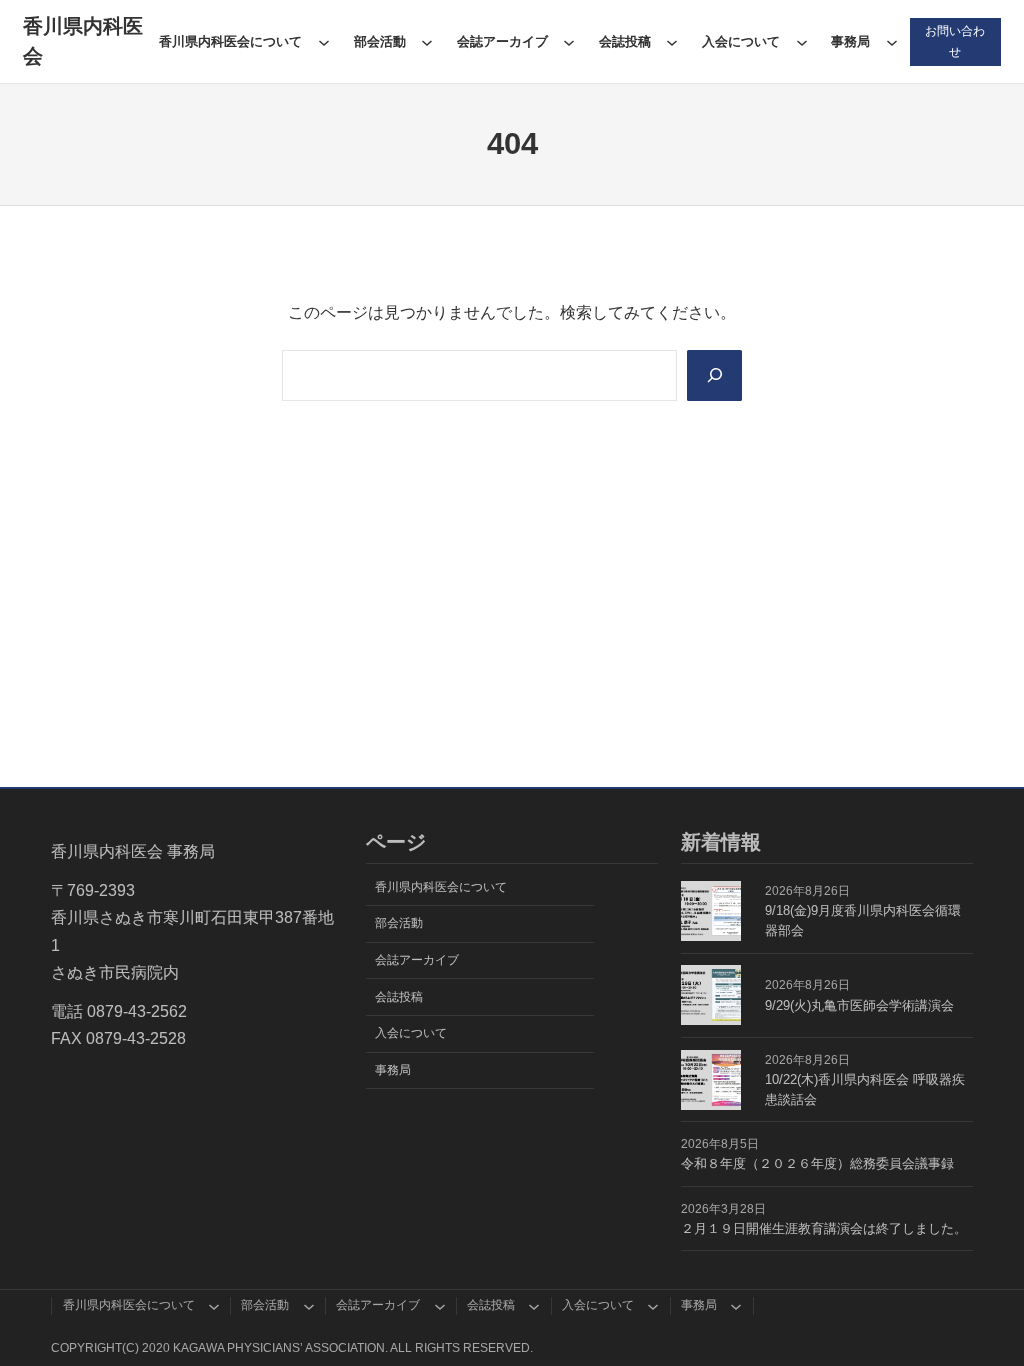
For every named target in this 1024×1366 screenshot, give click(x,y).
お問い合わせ (955, 41)
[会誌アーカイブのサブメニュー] (569, 42)
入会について (741, 41)
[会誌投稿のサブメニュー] (672, 42)
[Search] (714, 375)
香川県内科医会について (230, 41)
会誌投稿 (625, 41)
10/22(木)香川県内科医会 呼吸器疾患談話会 (865, 1089)
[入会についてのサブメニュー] (802, 42)
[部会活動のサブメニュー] (427, 42)
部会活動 (380, 41)
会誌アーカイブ (502, 41)
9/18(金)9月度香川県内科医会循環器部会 (863, 920)
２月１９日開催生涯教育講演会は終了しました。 (824, 1228)
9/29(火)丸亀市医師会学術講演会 (859, 1005)
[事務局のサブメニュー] (892, 42)
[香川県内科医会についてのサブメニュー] (324, 42)
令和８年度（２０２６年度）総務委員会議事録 (817, 1163)
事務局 (850, 41)
